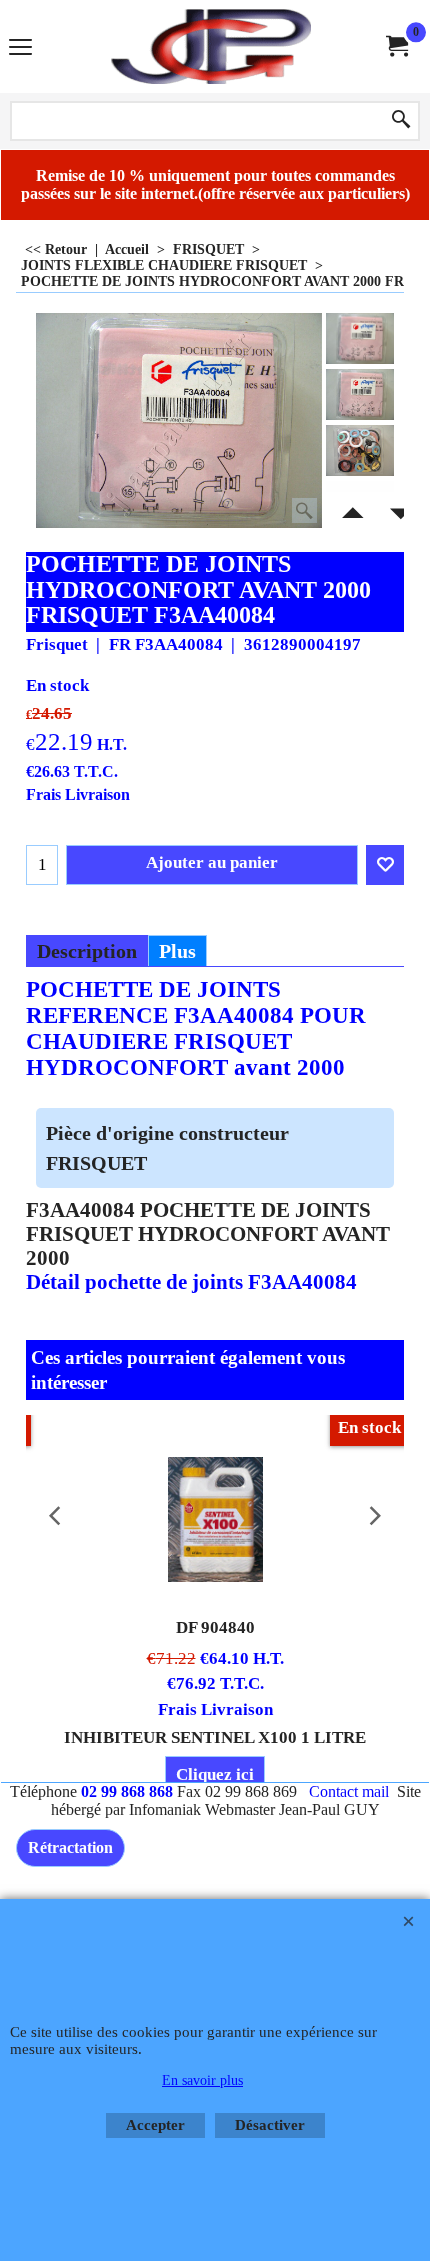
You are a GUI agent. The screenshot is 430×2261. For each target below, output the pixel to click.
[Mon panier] (396, 46)
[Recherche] (401, 121)
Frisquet (57, 644)
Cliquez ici (215, 1774)
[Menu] (20, 48)
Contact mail (349, 1791)
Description (87, 951)
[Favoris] (385, 865)
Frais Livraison (78, 794)
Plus (177, 951)
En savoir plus (202, 2080)
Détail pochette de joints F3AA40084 (194, 1282)
